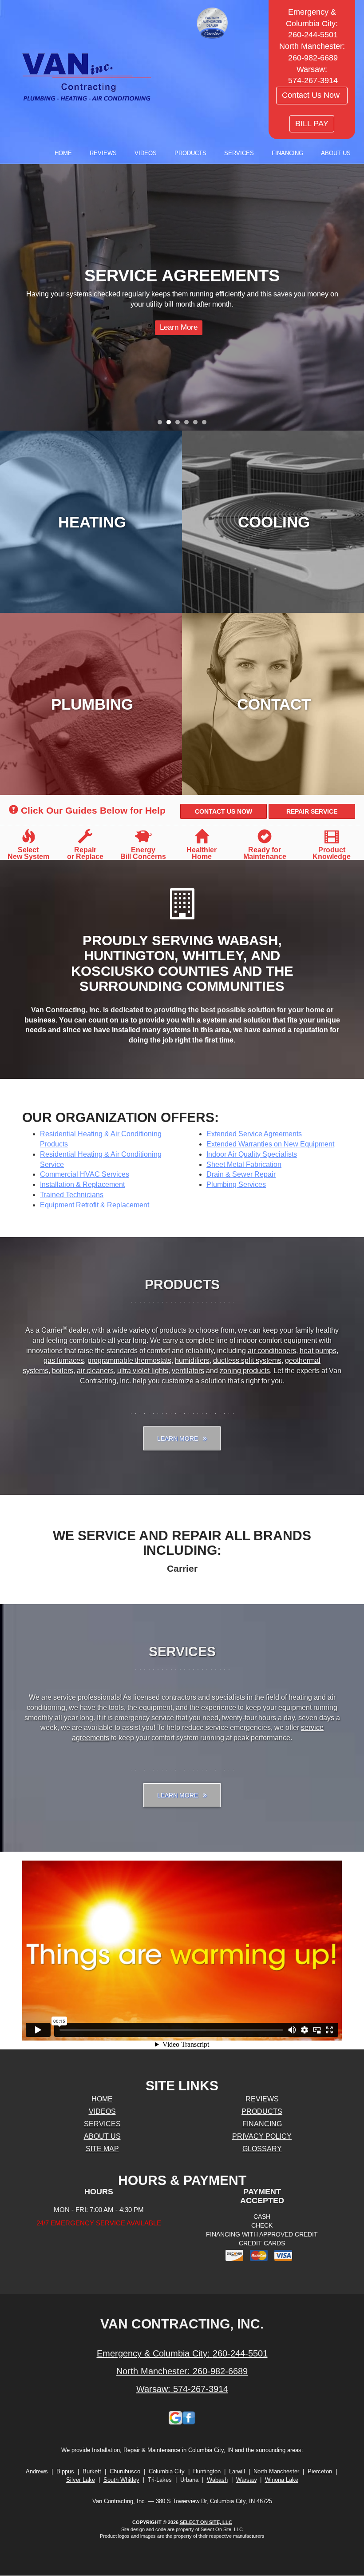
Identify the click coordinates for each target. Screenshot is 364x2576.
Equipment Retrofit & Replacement (95, 1205)
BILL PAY (312, 124)
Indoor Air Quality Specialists (252, 1154)
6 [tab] (206, 424)
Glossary (262, 2149)
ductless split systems (247, 1360)
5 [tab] (198, 424)
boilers (63, 1371)
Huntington (207, 2471)
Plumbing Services (236, 1184)
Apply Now (261, 337)
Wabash (217, 2480)
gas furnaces (64, 1360)
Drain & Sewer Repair (241, 1174)
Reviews (103, 153)
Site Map (102, 2149)
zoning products (245, 1371)
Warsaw (246, 2480)
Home (63, 153)
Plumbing (92, 704)
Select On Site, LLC (206, 2522)
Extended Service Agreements (254, 1134)
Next (354, 298)
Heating (92, 522)
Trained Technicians (72, 1195)
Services (239, 153)
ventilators (188, 1371)
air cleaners (95, 1371)
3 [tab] (180, 424)
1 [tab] (162, 424)
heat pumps (318, 1351)
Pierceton (320, 2471)
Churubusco (125, 2471)
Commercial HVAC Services (85, 1174)
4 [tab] (189, 424)
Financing (287, 153)
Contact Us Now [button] (312, 95)
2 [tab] (171, 424)
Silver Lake (81, 2480)
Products (190, 153)
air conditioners (272, 1351)
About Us (336, 153)
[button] (224, 811)
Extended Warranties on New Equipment (270, 1144)
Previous (8, 298)
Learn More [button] (178, 1438)
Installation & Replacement (82, 1184)
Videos (146, 153)
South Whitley (121, 2480)
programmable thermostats (129, 1360)
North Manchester (276, 2471)
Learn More (200, 337)
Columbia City (167, 2471)
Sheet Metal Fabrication (244, 1164)
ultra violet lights (143, 1371)
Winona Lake (282, 2480)
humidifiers (192, 1360)
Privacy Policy (262, 2136)
